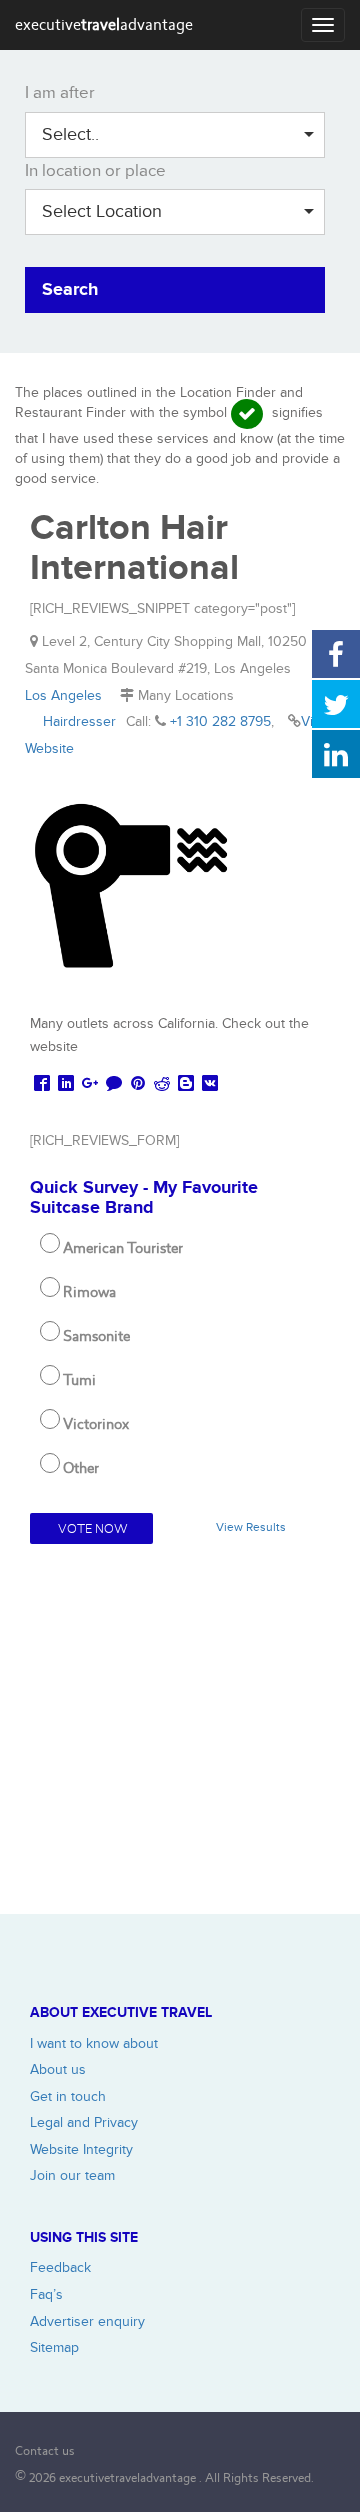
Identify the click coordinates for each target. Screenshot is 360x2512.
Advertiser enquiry (87, 2321)
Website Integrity (81, 2149)
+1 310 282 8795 (220, 721)
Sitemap (54, 2347)
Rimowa (89, 1292)
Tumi (79, 1380)
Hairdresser (79, 721)
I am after (60, 93)
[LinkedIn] (66, 1084)
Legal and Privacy (84, 2122)
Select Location (102, 211)
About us (58, 2069)
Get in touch (68, 2096)
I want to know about (94, 2043)
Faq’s (46, 2294)
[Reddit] (162, 1084)
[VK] (210, 1084)
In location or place (95, 171)
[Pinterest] (138, 1084)
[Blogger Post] (186, 1084)
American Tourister (123, 1248)
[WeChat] (114, 1084)
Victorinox (96, 1424)
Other (81, 1468)
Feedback (60, 2267)
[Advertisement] (180, 1734)
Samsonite (96, 1336)
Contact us (45, 2450)
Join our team (72, 2175)
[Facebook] (42, 1084)
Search (70, 290)
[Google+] (90, 1084)
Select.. (70, 134)
